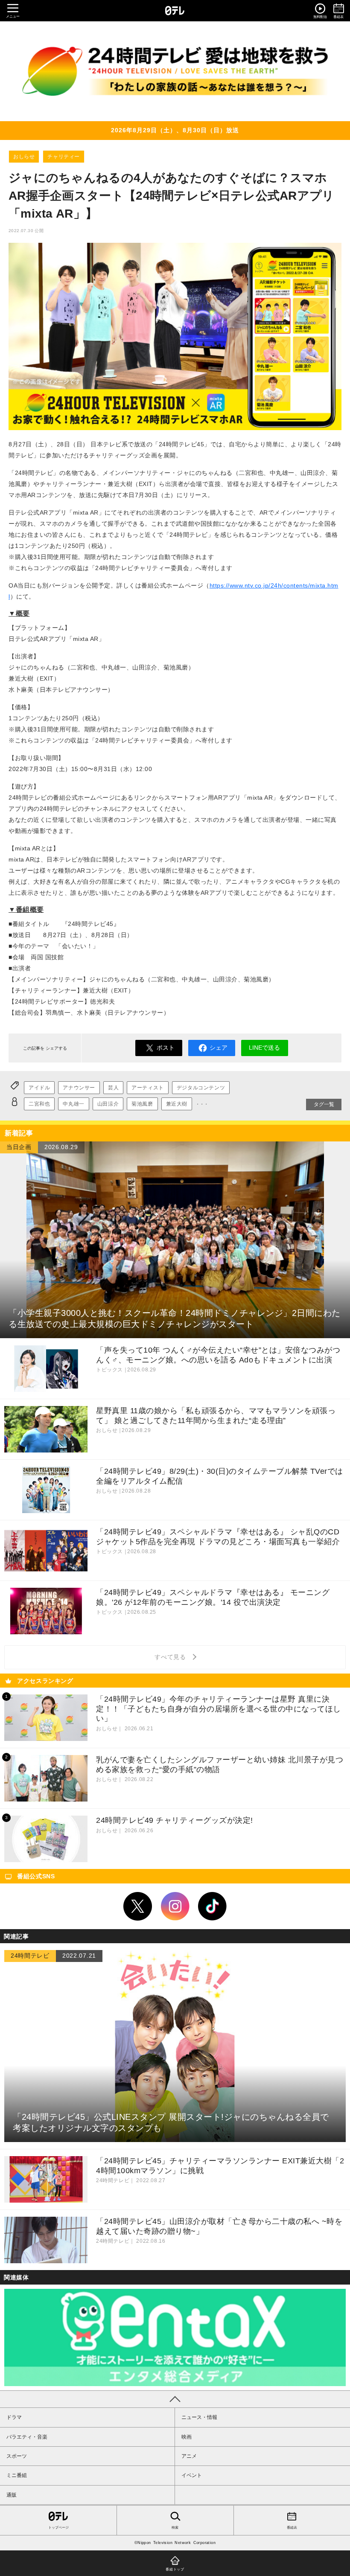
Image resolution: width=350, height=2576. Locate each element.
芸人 (113, 1088)
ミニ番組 (17, 2475)
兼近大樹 (177, 1104)
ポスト (166, 1048)
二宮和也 (39, 1104)
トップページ (58, 2528)
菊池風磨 (142, 1104)
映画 (187, 2437)
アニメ (189, 2456)
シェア (219, 1048)
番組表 (292, 2528)
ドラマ (14, 2417)
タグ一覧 (324, 1104)
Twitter (138, 1907)
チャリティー (64, 157)
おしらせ (24, 157)
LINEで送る (264, 1048)
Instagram (175, 1907)
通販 (12, 2495)
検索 (175, 2528)
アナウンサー (79, 1088)
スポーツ (17, 2456)
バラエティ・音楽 (27, 2437)
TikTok (213, 1907)
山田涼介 (108, 1104)
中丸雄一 (73, 1104)
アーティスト (148, 1088)
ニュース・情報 (199, 2417)
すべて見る (172, 1657)
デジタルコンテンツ (201, 1088)
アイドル (39, 1088)
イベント (192, 2475)
